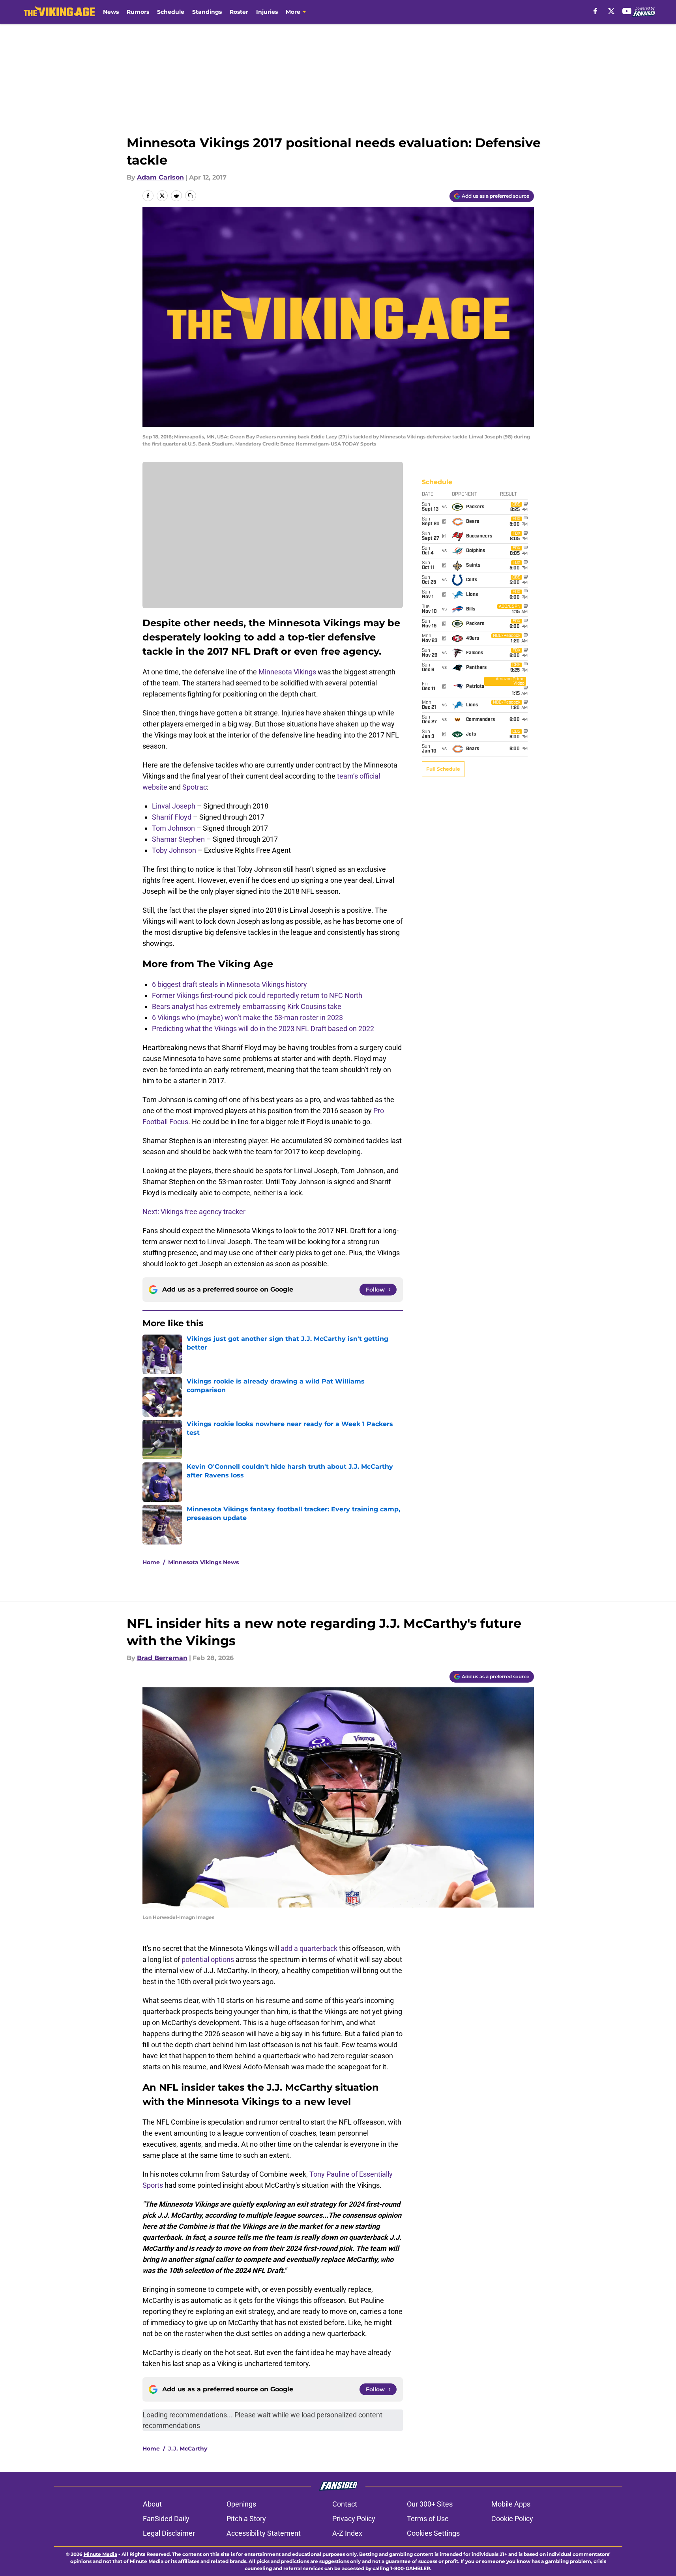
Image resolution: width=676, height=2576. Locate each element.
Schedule (171, 12)
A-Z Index (347, 2533)
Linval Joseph (174, 806)
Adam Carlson (160, 177)
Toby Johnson (174, 850)
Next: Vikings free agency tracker (194, 1212)
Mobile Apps (511, 2504)
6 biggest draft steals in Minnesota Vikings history (229, 984)
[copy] (191, 196)
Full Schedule (443, 769)
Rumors (138, 12)
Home (151, 1562)
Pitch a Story (246, 2519)
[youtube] (627, 11)
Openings (241, 2504)
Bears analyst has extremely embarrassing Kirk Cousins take (247, 1006)
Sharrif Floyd (172, 817)
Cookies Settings (433, 2533)
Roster (239, 12)
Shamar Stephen (178, 839)
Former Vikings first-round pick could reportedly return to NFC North (257, 995)
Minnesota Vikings (287, 672)
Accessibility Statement (264, 2533)
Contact (345, 2504)
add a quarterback (309, 1948)
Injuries (267, 12)
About (152, 2504)
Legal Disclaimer (169, 2533)
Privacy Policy (354, 2519)
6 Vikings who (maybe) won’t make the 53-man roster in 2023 (247, 1017)
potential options (208, 1959)
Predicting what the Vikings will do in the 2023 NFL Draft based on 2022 (263, 1029)
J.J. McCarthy (188, 2449)
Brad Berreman (162, 1658)
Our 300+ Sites (430, 2504)
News (111, 12)
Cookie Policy (512, 2519)
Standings (207, 12)
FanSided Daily (166, 2519)
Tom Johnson (173, 828)
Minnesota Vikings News (203, 1562)
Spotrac (195, 787)
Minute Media (100, 2554)
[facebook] (595, 11)
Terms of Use (428, 2519)
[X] (611, 11)
